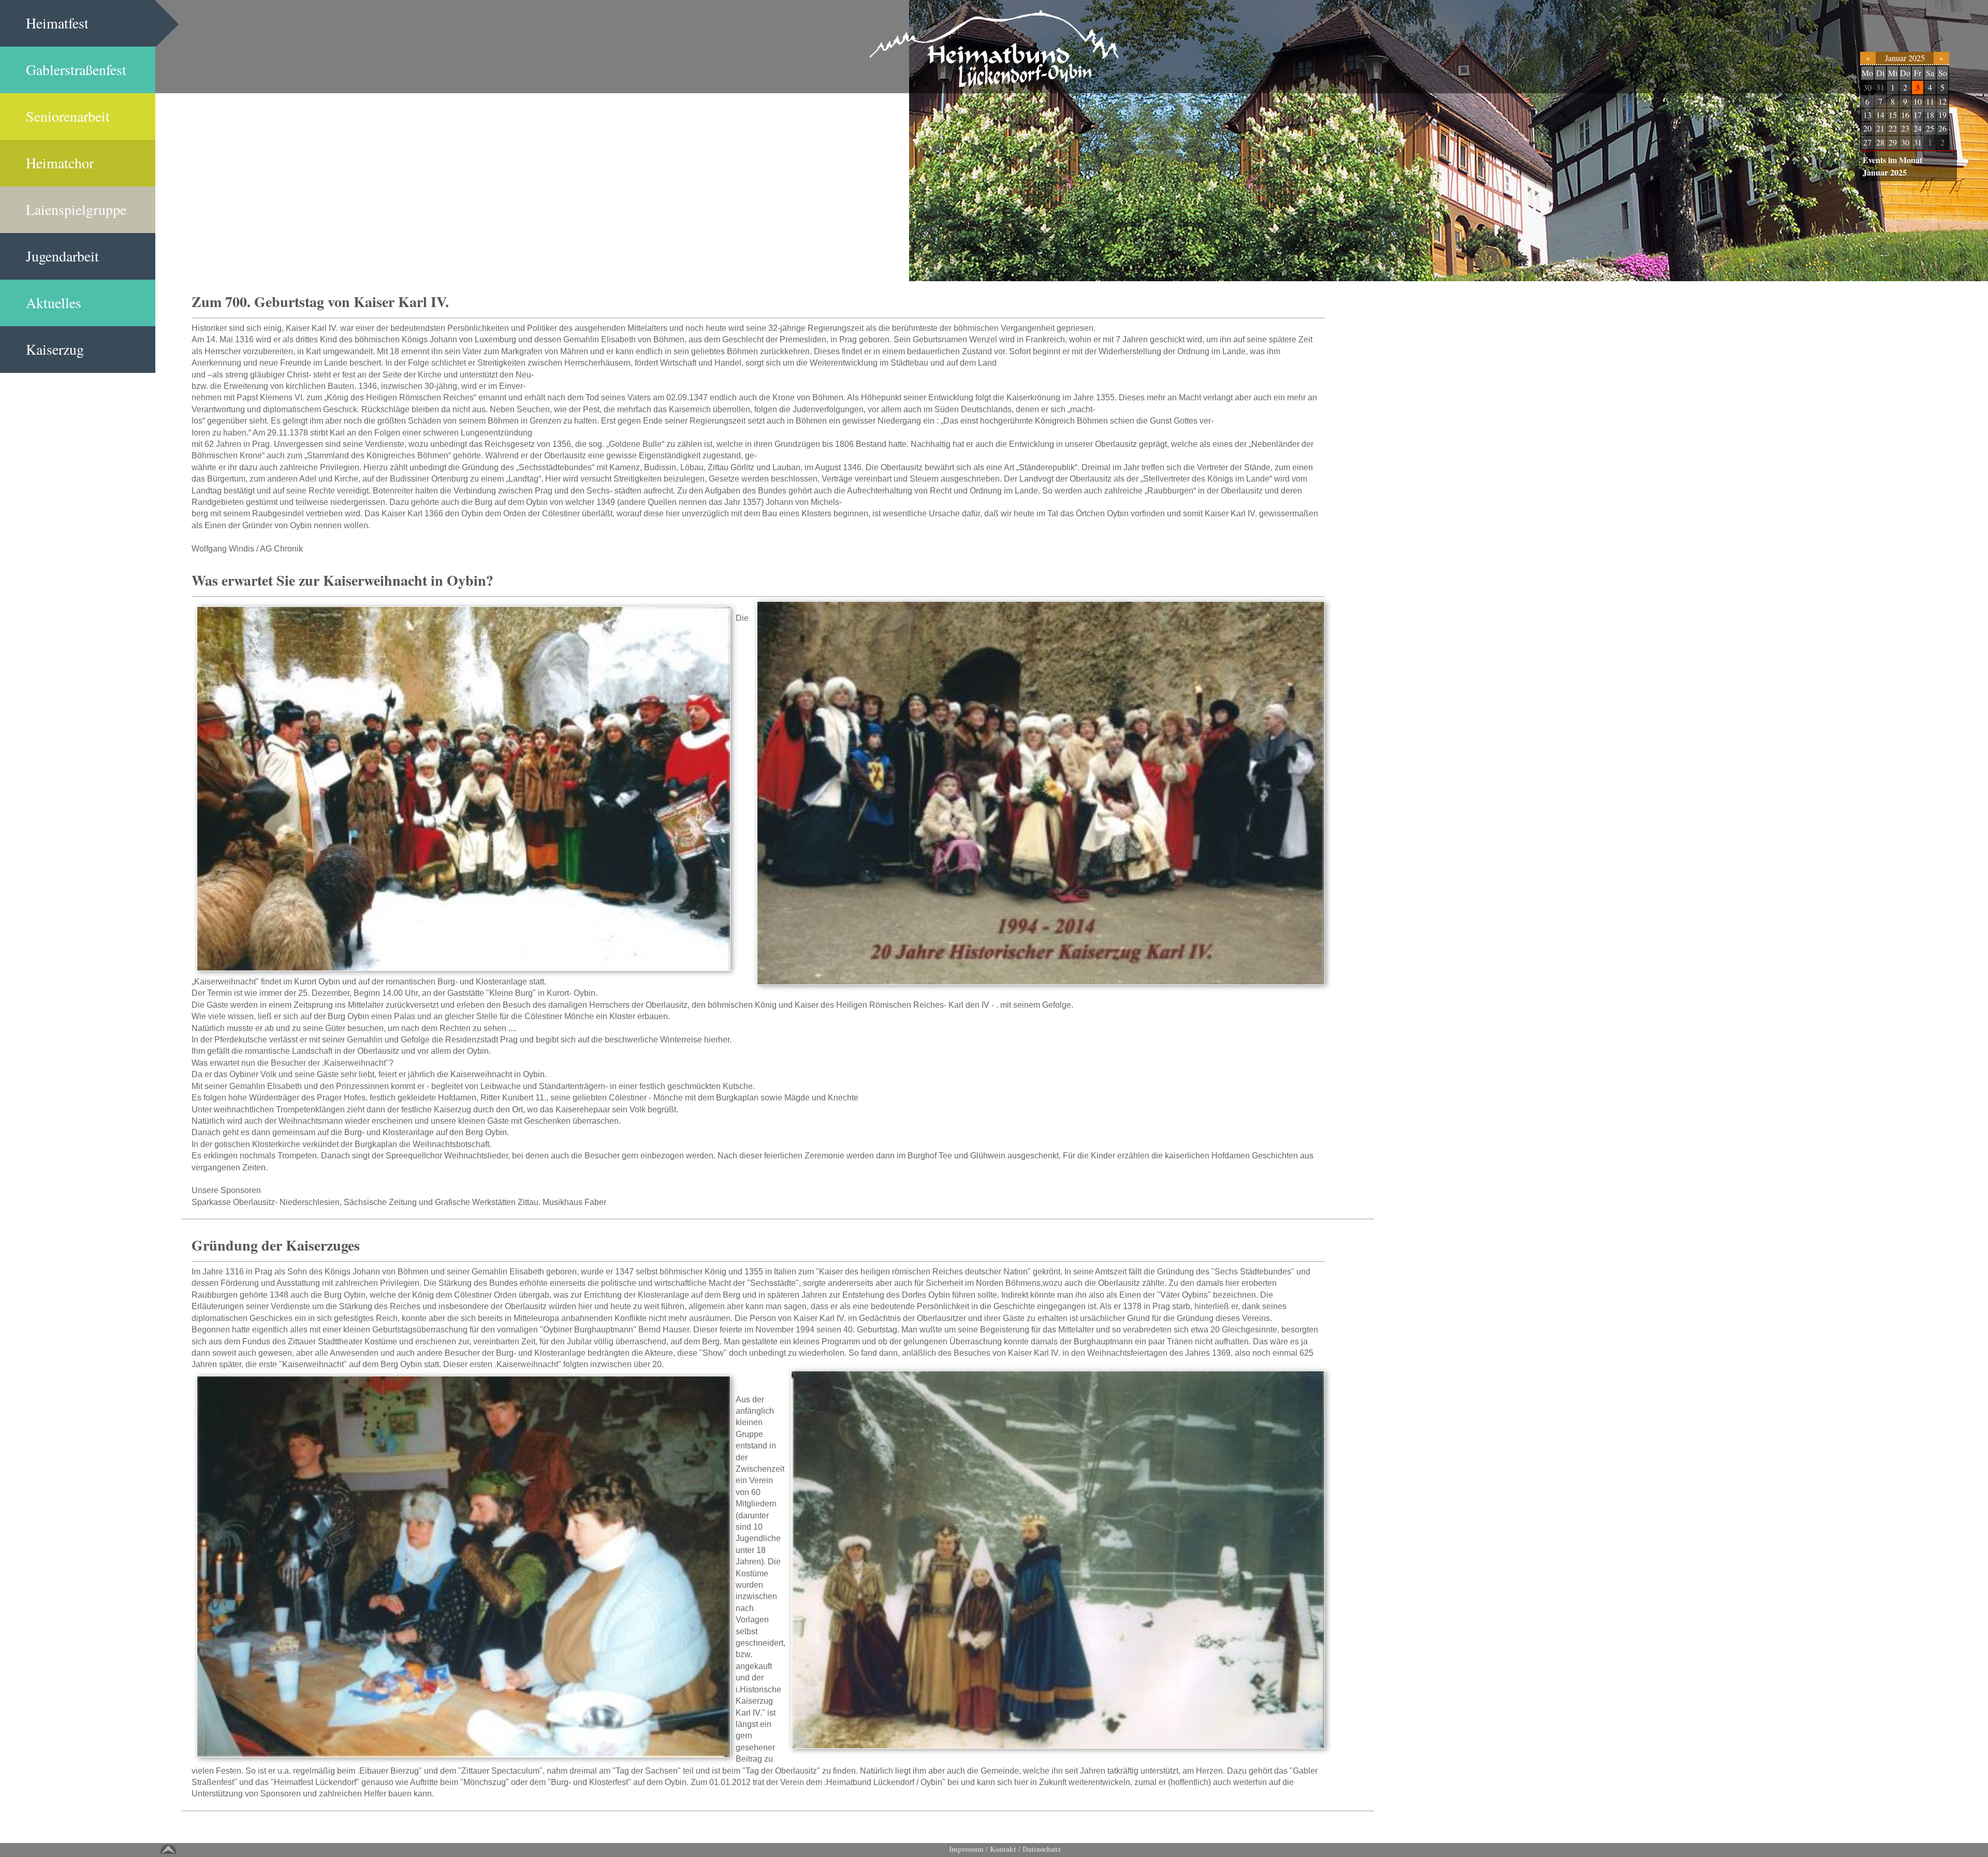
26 (1942, 128)
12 (1942, 101)
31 (1880, 87)
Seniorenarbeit (68, 116)
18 (1930, 115)
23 (1905, 128)
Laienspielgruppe (76, 209)
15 (1893, 115)
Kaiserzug (55, 349)
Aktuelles (54, 302)
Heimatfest (57, 23)
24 (1918, 128)
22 (1893, 128)
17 (1918, 115)
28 (1880, 142)
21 (1880, 128)
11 (1930, 101)
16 (1905, 115)
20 (1867, 128)
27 (1867, 142)
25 (1930, 128)
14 (1880, 115)
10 (1918, 101)
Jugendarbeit (62, 256)
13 (1867, 115)
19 (1942, 115)
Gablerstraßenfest (76, 69)
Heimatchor (60, 163)
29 (1893, 142)
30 (1867, 87)
